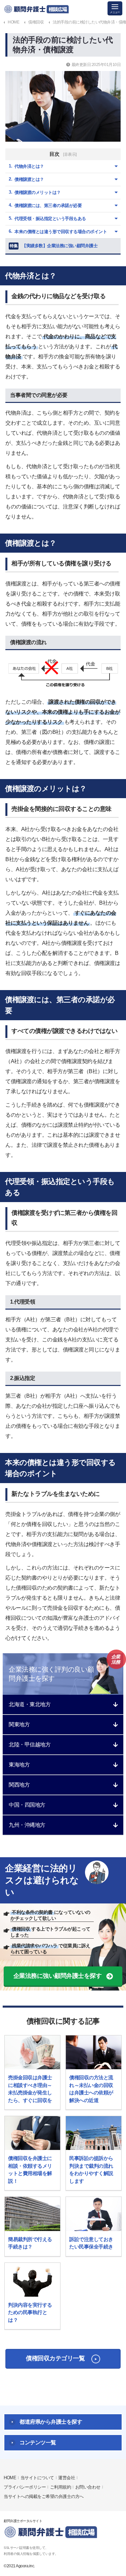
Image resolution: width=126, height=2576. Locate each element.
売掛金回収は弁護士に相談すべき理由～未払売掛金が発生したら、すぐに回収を (30, 2089)
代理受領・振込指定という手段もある (50, 219)
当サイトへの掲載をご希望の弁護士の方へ (44, 2496)
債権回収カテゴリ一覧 (55, 2358)
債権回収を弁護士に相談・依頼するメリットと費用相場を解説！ (30, 2170)
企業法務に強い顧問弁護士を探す (58, 1976)
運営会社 (67, 2478)
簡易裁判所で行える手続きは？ (30, 2243)
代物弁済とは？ (29, 166)
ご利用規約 (61, 2487)
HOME (10, 2478)
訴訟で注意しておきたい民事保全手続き (91, 2243)
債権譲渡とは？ (29, 179)
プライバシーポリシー (25, 2487)
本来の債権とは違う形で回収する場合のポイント (61, 232)
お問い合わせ (88, 2487)
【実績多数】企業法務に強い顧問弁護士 (54, 246)
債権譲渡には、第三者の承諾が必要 (48, 205)
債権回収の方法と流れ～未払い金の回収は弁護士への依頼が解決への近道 (91, 2089)
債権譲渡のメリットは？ (38, 192)
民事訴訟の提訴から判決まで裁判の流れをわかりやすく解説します (91, 2170)
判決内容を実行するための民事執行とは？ (30, 2312)
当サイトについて (37, 2478)
